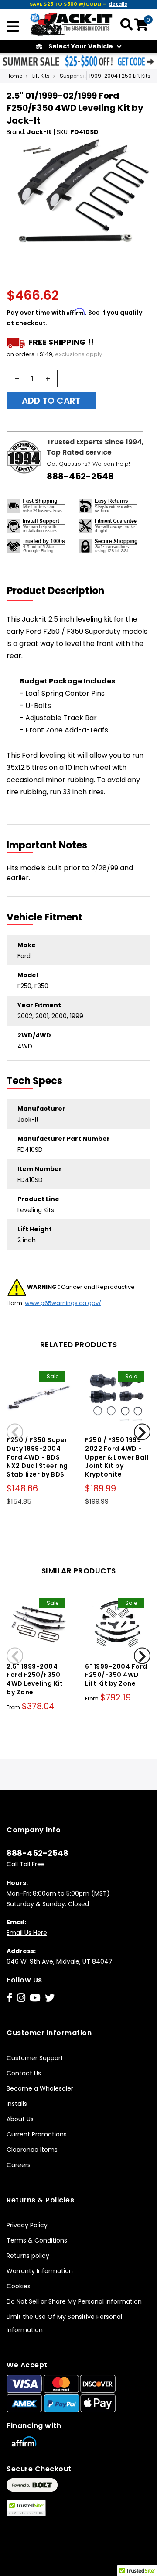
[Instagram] (21, 1998)
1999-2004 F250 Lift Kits (120, 76)
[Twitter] (50, 1998)
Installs (17, 2104)
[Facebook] (10, 1998)
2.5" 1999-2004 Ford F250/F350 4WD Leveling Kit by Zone (35, 1679)
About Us (20, 2119)
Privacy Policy (27, 2225)
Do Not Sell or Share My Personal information (74, 2301)
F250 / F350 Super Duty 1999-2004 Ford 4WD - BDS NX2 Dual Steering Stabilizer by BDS (37, 1457)
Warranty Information (40, 2271)
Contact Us (24, 2073)
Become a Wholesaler (40, 2088)
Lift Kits (41, 76)
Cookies (19, 2286)
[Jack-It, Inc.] (72, 24)
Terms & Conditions (37, 2240)
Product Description (56, 591)
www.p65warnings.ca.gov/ (63, 1303)
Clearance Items (32, 2150)
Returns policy (28, 2256)
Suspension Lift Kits (85, 76)
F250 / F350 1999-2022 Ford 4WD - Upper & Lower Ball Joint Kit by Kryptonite (117, 1457)
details (118, 4)
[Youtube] (35, 1998)
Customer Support (35, 2058)
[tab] (61, 591)
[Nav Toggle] (13, 27)
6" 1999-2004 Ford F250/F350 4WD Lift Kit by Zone (116, 1675)
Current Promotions (37, 2134)
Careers (19, 2165)
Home (14, 76)
